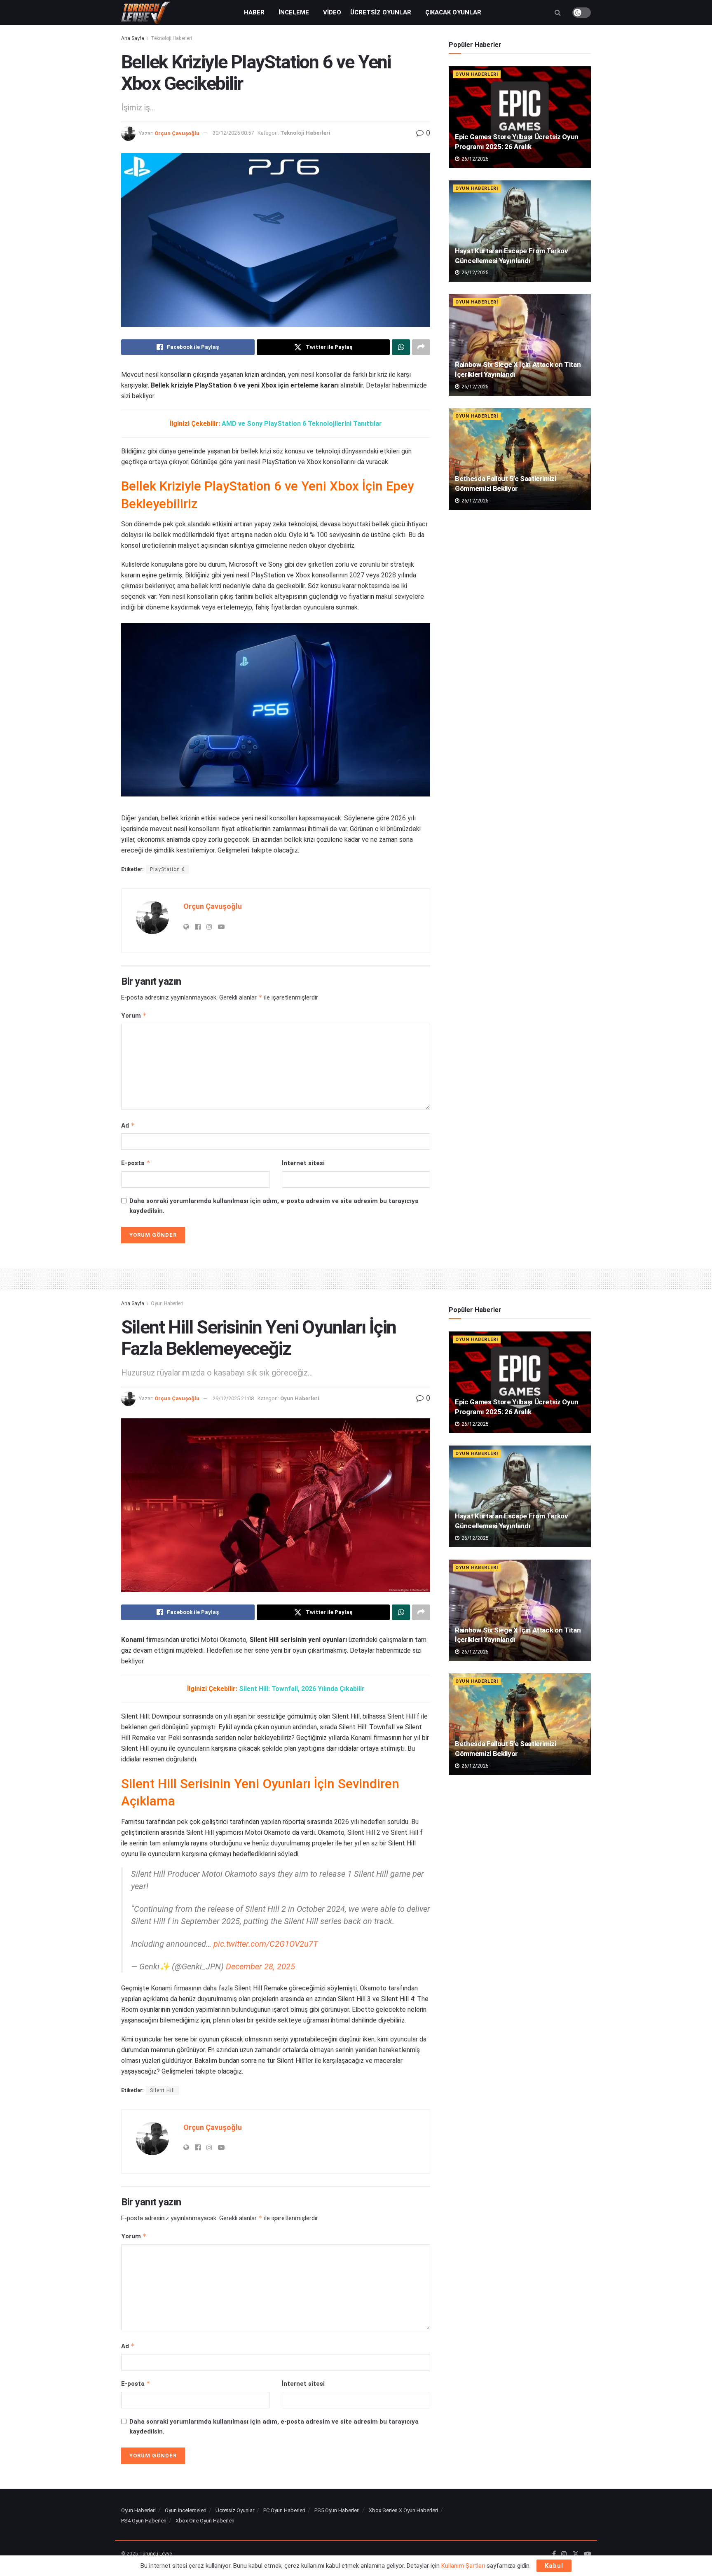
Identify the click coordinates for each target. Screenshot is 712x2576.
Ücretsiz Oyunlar (381, 12)
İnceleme (294, 12)
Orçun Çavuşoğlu (177, 133)
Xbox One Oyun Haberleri (205, 2521)
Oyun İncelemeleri (186, 2510)
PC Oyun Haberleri (284, 2510)
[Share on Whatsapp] (401, 347)
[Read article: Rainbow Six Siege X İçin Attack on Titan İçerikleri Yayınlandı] (520, 345)
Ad (128, 1125)
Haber (254, 12)
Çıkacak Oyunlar (453, 12)
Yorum (134, 1015)
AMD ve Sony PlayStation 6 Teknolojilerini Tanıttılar (302, 424)
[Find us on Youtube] (588, 2554)
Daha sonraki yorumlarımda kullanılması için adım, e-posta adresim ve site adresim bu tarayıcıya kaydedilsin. (274, 1206)
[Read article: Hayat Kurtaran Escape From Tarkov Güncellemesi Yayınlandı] (520, 231)
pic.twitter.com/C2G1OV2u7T (266, 1944)
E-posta (136, 1163)
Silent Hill (163, 2090)
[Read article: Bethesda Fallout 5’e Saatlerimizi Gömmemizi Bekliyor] (520, 459)
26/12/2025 (474, 159)
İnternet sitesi (303, 1163)
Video (332, 12)
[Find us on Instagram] (564, 2554)
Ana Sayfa (133, 38)
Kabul (554, 2566)
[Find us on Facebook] (554, 2554)
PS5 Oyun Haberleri (337, 2510)
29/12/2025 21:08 (233, 1398)
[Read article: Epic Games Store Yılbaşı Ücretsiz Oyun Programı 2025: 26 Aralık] (520, 117)
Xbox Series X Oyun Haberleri (403, 2510)
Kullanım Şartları (463, 2566)
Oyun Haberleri (477, 74)
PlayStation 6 (167, 869)
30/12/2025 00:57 (233, 133)
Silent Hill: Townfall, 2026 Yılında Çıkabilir (302, 1689)
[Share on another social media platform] (421, 347)
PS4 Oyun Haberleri (144, 2521)
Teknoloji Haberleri (171, 38)
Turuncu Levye (156, 2554)
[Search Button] (558, 13)
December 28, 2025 (260, 1966)
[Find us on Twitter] (576, 2554)
